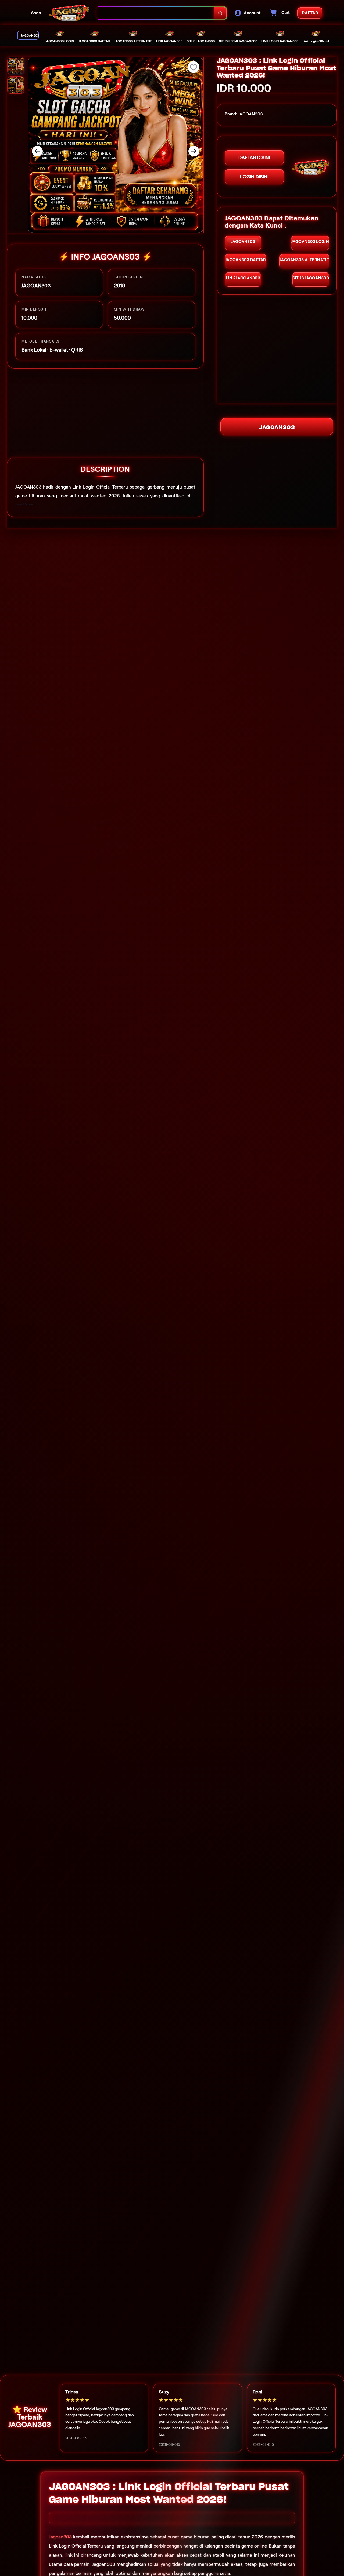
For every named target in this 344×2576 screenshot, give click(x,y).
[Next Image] (194, 151)
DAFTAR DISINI (254, 158)
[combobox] (155, 13)
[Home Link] (69, 13)
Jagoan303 (60, 2537)
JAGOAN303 (277, 427)
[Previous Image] (37, 151)
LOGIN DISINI (254, 177)
